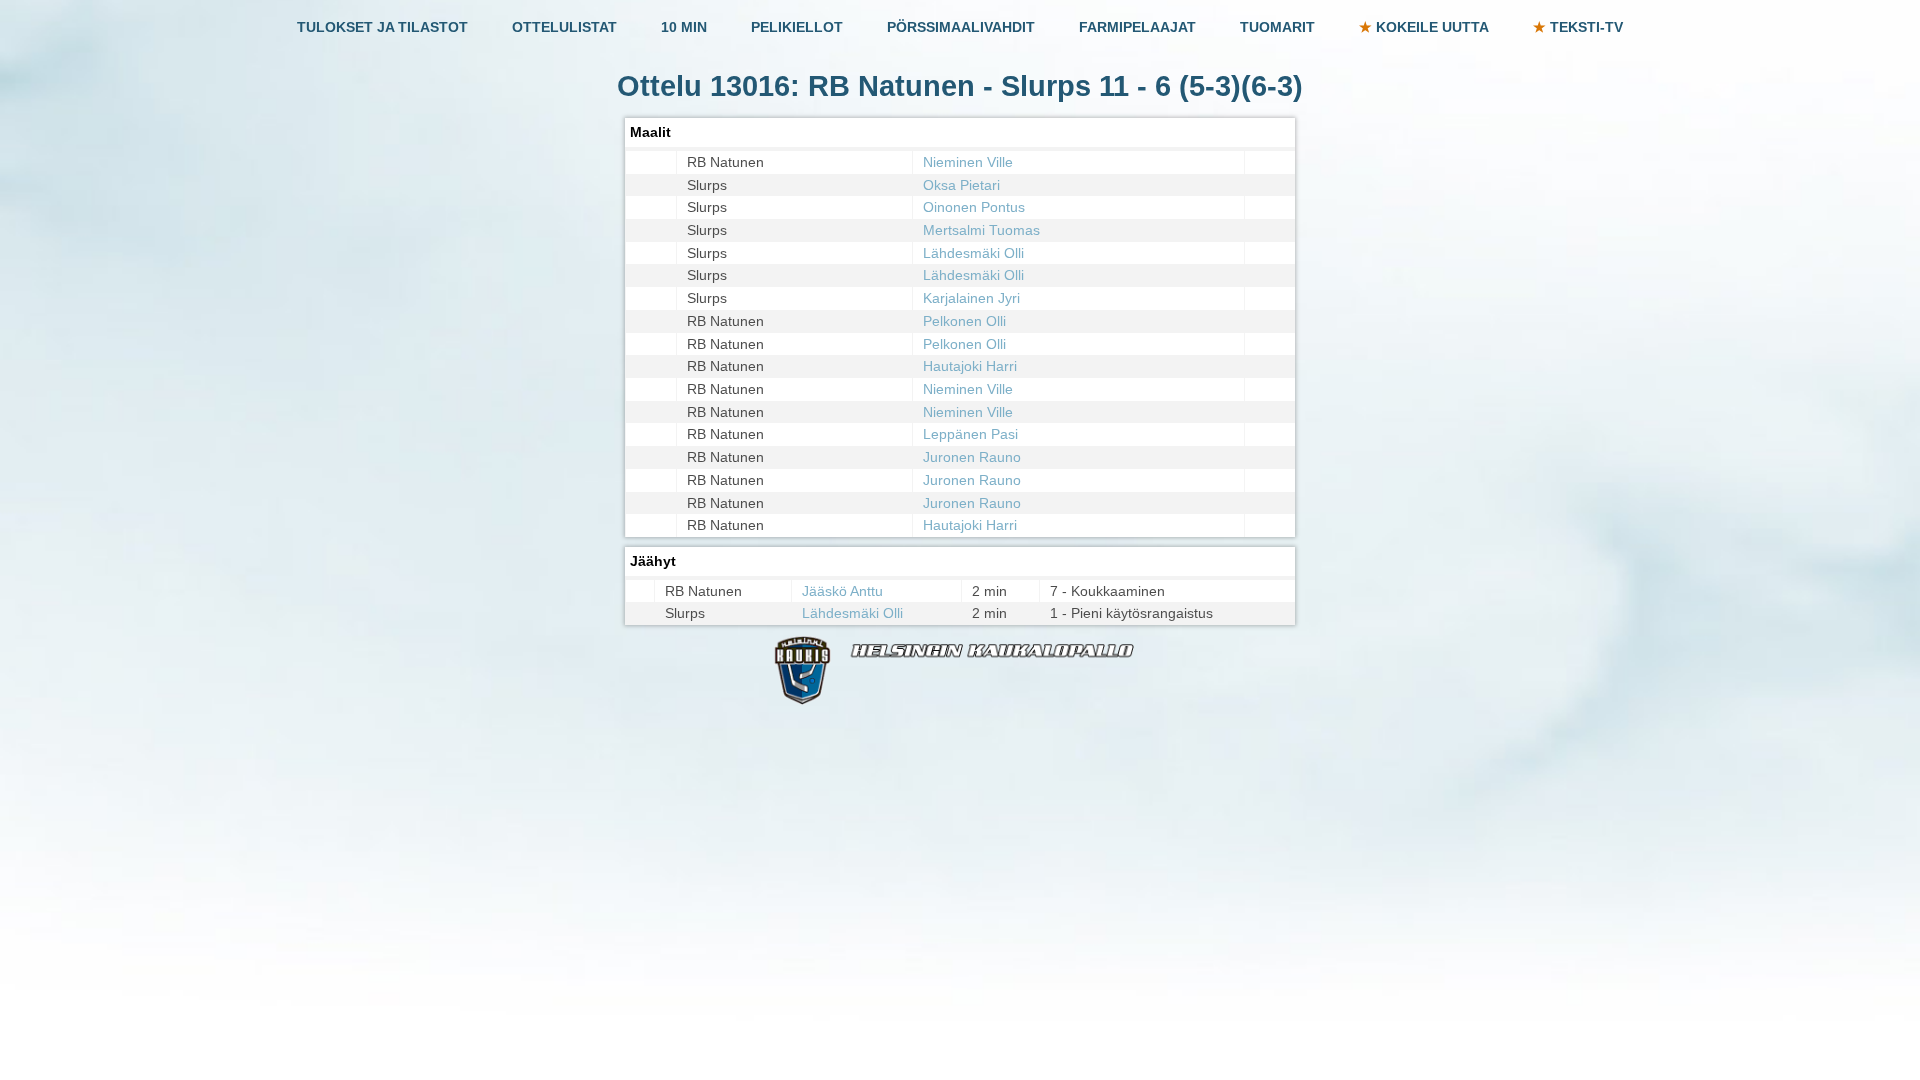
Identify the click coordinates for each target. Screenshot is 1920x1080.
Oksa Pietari (961, 185)
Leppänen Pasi (970, 434)
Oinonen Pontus (974, 207)
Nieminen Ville (968, 162)
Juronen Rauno (972, 457)
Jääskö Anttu (842, 591)
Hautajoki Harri (970, 366)
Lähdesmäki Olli (973, 253)
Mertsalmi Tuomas (981, 230)
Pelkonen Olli (964, 321)
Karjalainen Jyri (971, 298)
